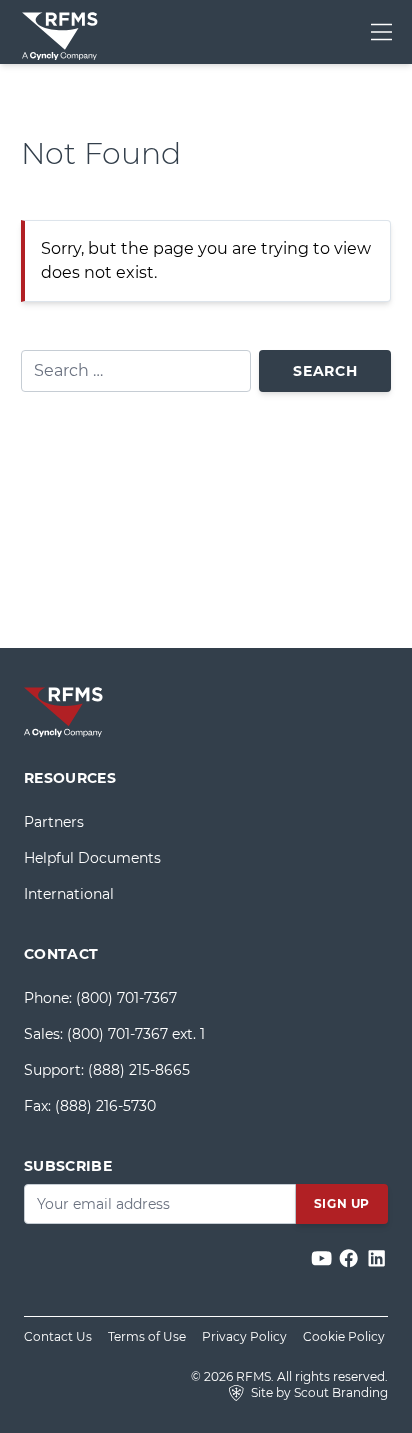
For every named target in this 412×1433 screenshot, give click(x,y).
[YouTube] (323, 1258)
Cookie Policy (344, 1336)
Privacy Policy (244, 1336)
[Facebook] (350, 1258)
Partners (54, 822)
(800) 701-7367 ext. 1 (136, 1034)
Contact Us (58, 1336)
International (69, 894)
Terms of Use (147, 1336)
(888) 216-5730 (105, 1106)
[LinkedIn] (376, 1258)
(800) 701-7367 (126, 998)
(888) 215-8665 (139, 1070)
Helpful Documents (92, 858)
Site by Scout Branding (318, 1392)
